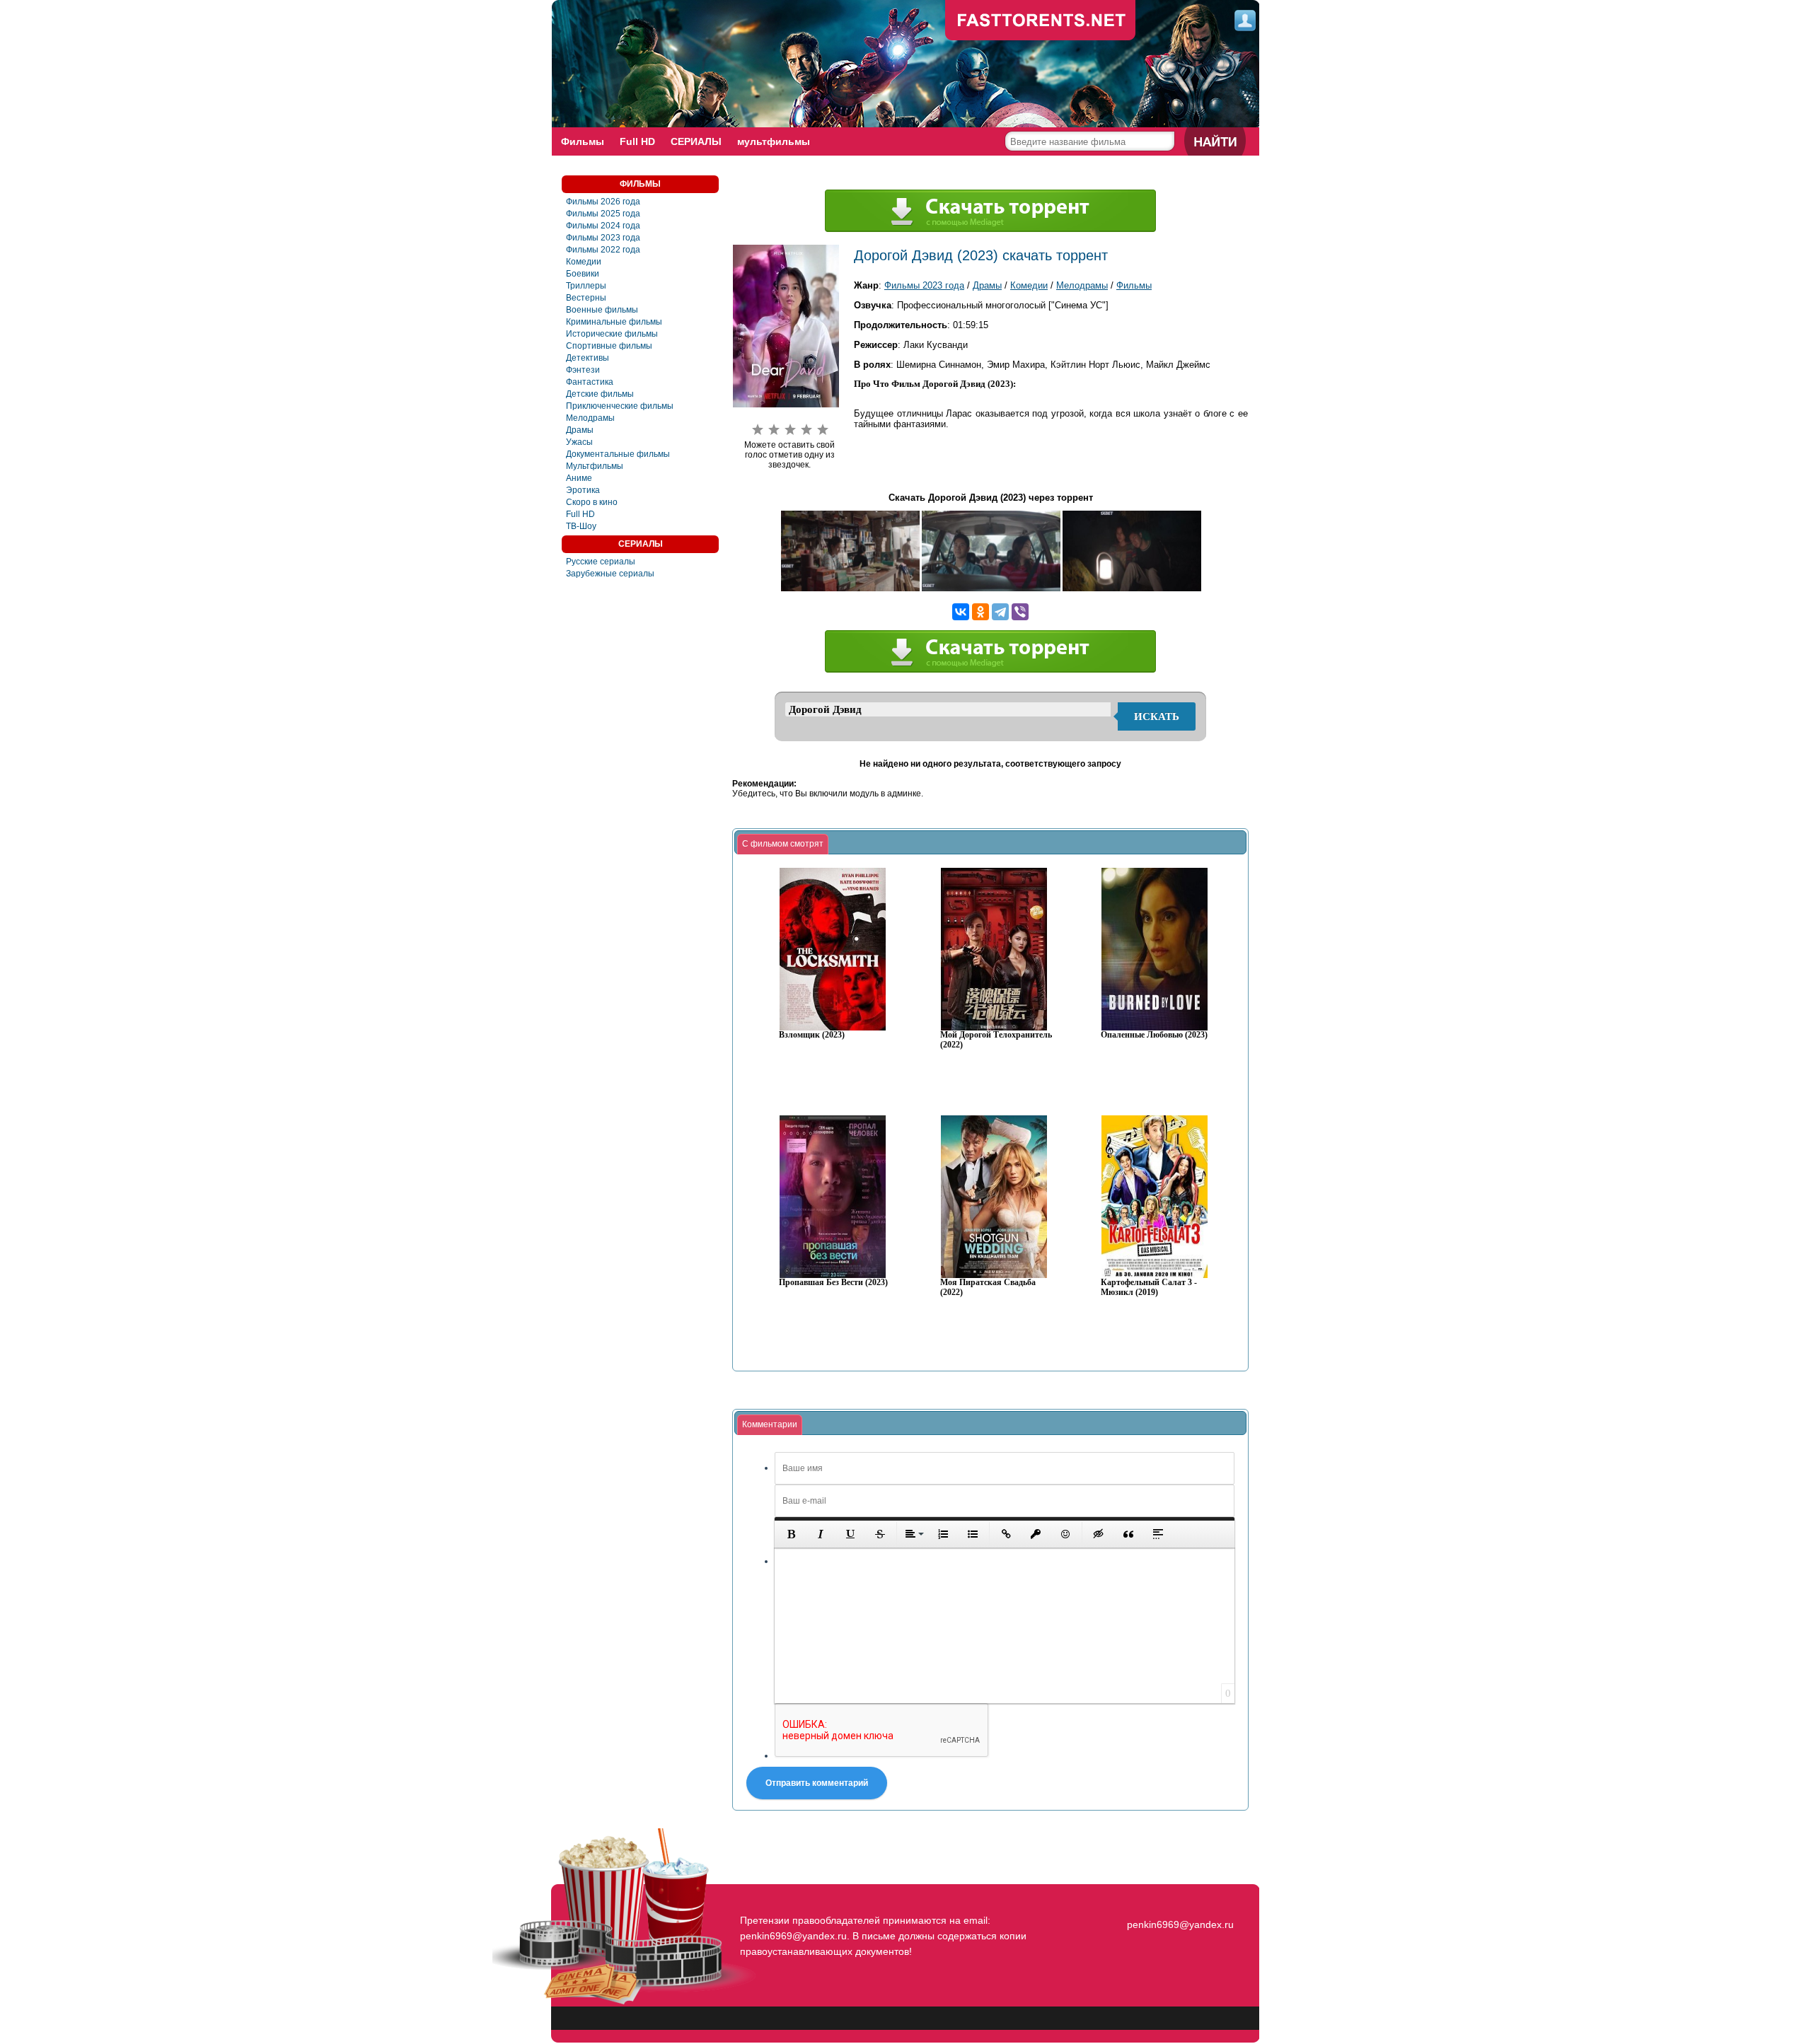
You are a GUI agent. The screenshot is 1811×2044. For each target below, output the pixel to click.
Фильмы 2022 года (603, 250)
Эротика (583, 490)
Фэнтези (583, 370)
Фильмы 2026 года (603, 202)
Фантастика (590, 382)
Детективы (588, 358)
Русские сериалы (601, 562)
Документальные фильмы (618, 454)
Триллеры (586, 286)
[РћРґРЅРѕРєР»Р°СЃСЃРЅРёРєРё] (980, 612)
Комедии (584, 262)
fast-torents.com (1041, 21)
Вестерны (586, 298)
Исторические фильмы (612, 334)
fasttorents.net (1179, 1899)
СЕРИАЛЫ (696, 141)
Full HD (637, 141)
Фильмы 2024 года (603, 226)
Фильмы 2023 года (603, 238)
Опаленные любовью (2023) (1154, 1035)
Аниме (579, 478)
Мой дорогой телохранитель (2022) (996, 1040)
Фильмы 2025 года (603, 214)
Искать (1157, 716)
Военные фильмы (602, 310)
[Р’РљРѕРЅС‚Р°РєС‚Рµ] (961, 612)
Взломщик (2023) (812, 1035)
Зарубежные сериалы (610, 574)
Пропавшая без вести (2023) (833, 1283)
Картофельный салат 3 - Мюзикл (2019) (1149, 1288)
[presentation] (783, 844)
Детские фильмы (600, 394)
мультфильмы (774, 141)
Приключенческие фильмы (620, 406)
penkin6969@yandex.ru (1180, 1924)
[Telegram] (1000, 612)
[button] (791, 1534)
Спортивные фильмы (609, 346)
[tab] (783, 844)
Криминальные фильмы (614, 322)
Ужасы (579, 442)
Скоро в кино (592, 502)
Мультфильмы (595, 466)
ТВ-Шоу (581, 526)
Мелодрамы (590, 418)
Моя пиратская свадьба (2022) (988, 1288)
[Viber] (1020, 612)
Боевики (583, 274)
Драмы (580, 430)
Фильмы (583, 141)
